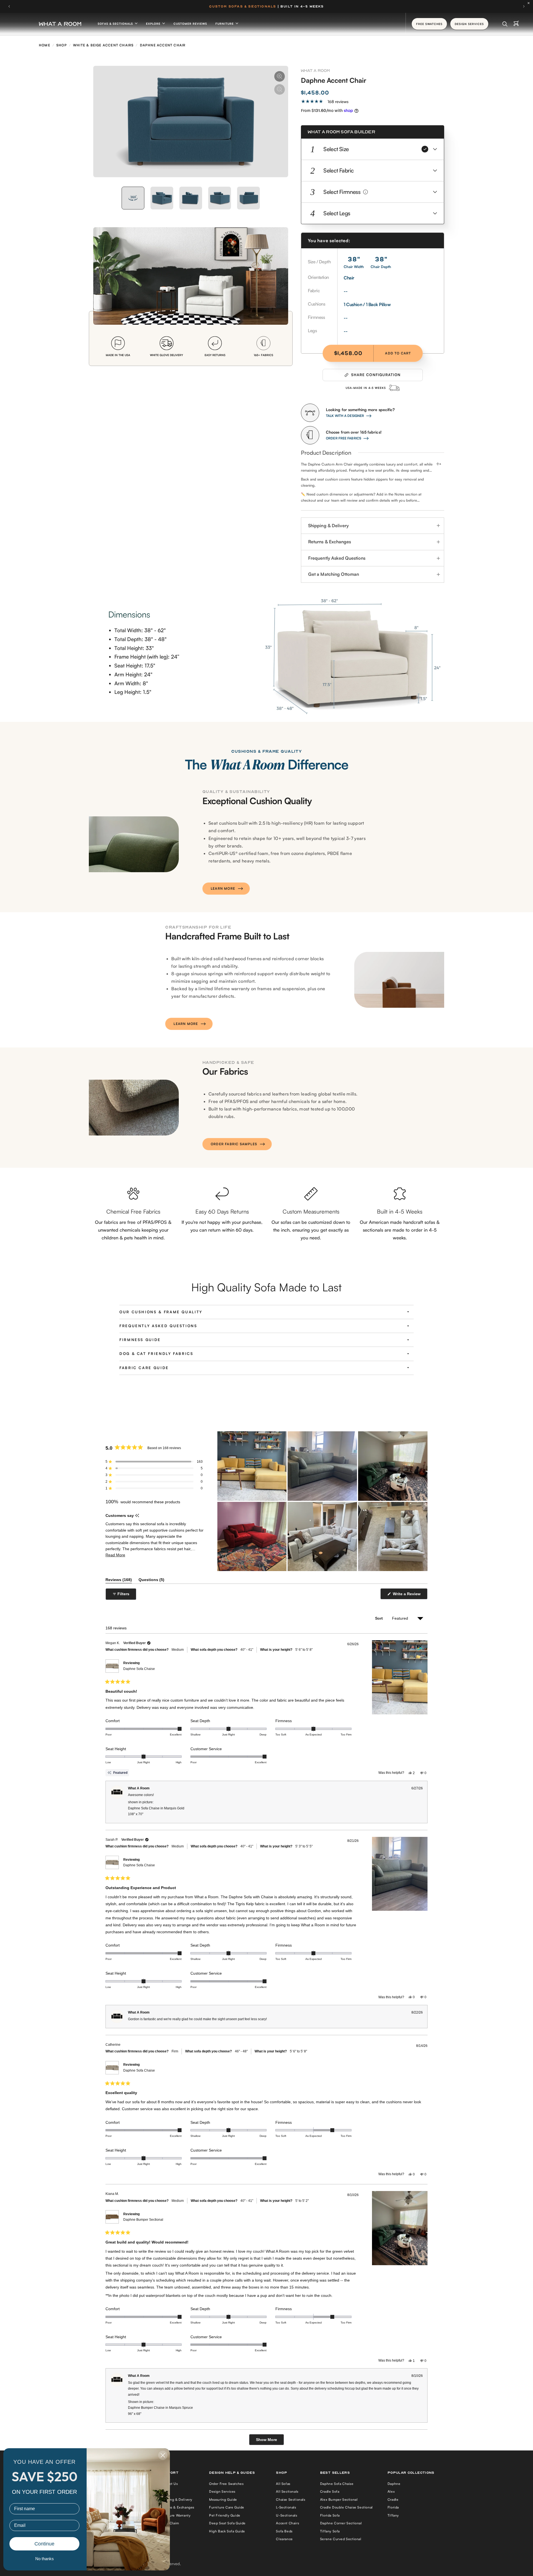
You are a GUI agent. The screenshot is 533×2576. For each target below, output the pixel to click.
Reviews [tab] (119, 1581)
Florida (393, 2507)
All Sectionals (287, 2491)
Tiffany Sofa (330, 2531)
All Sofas (283, 2484)
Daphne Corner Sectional (341, 2523)
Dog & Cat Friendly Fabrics (156, 1354)
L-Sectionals (286, 2507)
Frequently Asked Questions (337, 558)
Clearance (284, 2539)
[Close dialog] (163, 2455)
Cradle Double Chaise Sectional (346, 2507)
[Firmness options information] (365, 192)
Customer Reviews (190, 24)
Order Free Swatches (226, 2484)
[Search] (505, 24)
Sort (380, 1618)
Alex (391, 2491)
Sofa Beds (284, 2531)
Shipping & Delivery (328, 526)
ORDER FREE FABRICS (344, 438)
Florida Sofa (330, 2515)
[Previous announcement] (9, 6)
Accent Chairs (287, 2523)
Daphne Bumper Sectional (143, 2220)
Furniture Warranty (175, 2515)
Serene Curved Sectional (341, 2539)
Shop (62, 45)
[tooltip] (137, 1516)
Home (45, 45)
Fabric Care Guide (144, 1368)
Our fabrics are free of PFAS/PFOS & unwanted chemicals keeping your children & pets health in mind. (133, 1230)
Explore (154, 24)
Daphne (394, 2484)
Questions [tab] (151, 1581)
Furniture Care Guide (227, 2507)
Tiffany (393, 2515)
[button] (373, 149)
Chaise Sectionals (291, 2499)
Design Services (222, 2491)
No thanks (45, 2559)
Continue (44, 2544)
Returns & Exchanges (330, 542)
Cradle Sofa (330, 2491)
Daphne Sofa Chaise (139, 1669)
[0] (516, 24)
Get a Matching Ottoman (334, 574)
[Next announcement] (524, 6)
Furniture (225, 24)
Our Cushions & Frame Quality (161, 1312)
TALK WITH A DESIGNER (345, 416)
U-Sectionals (286, 2515)
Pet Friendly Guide (225, 2515)
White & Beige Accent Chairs (103, 45)
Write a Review (408, 1595)
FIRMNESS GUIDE (140, 1340)
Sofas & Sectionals (116, 24)
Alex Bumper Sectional (339, 2499)
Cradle (393, 2499)
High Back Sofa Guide (227, 2531)
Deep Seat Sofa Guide (227, 2523)
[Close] (530, 3)
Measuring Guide (223, 2499)
